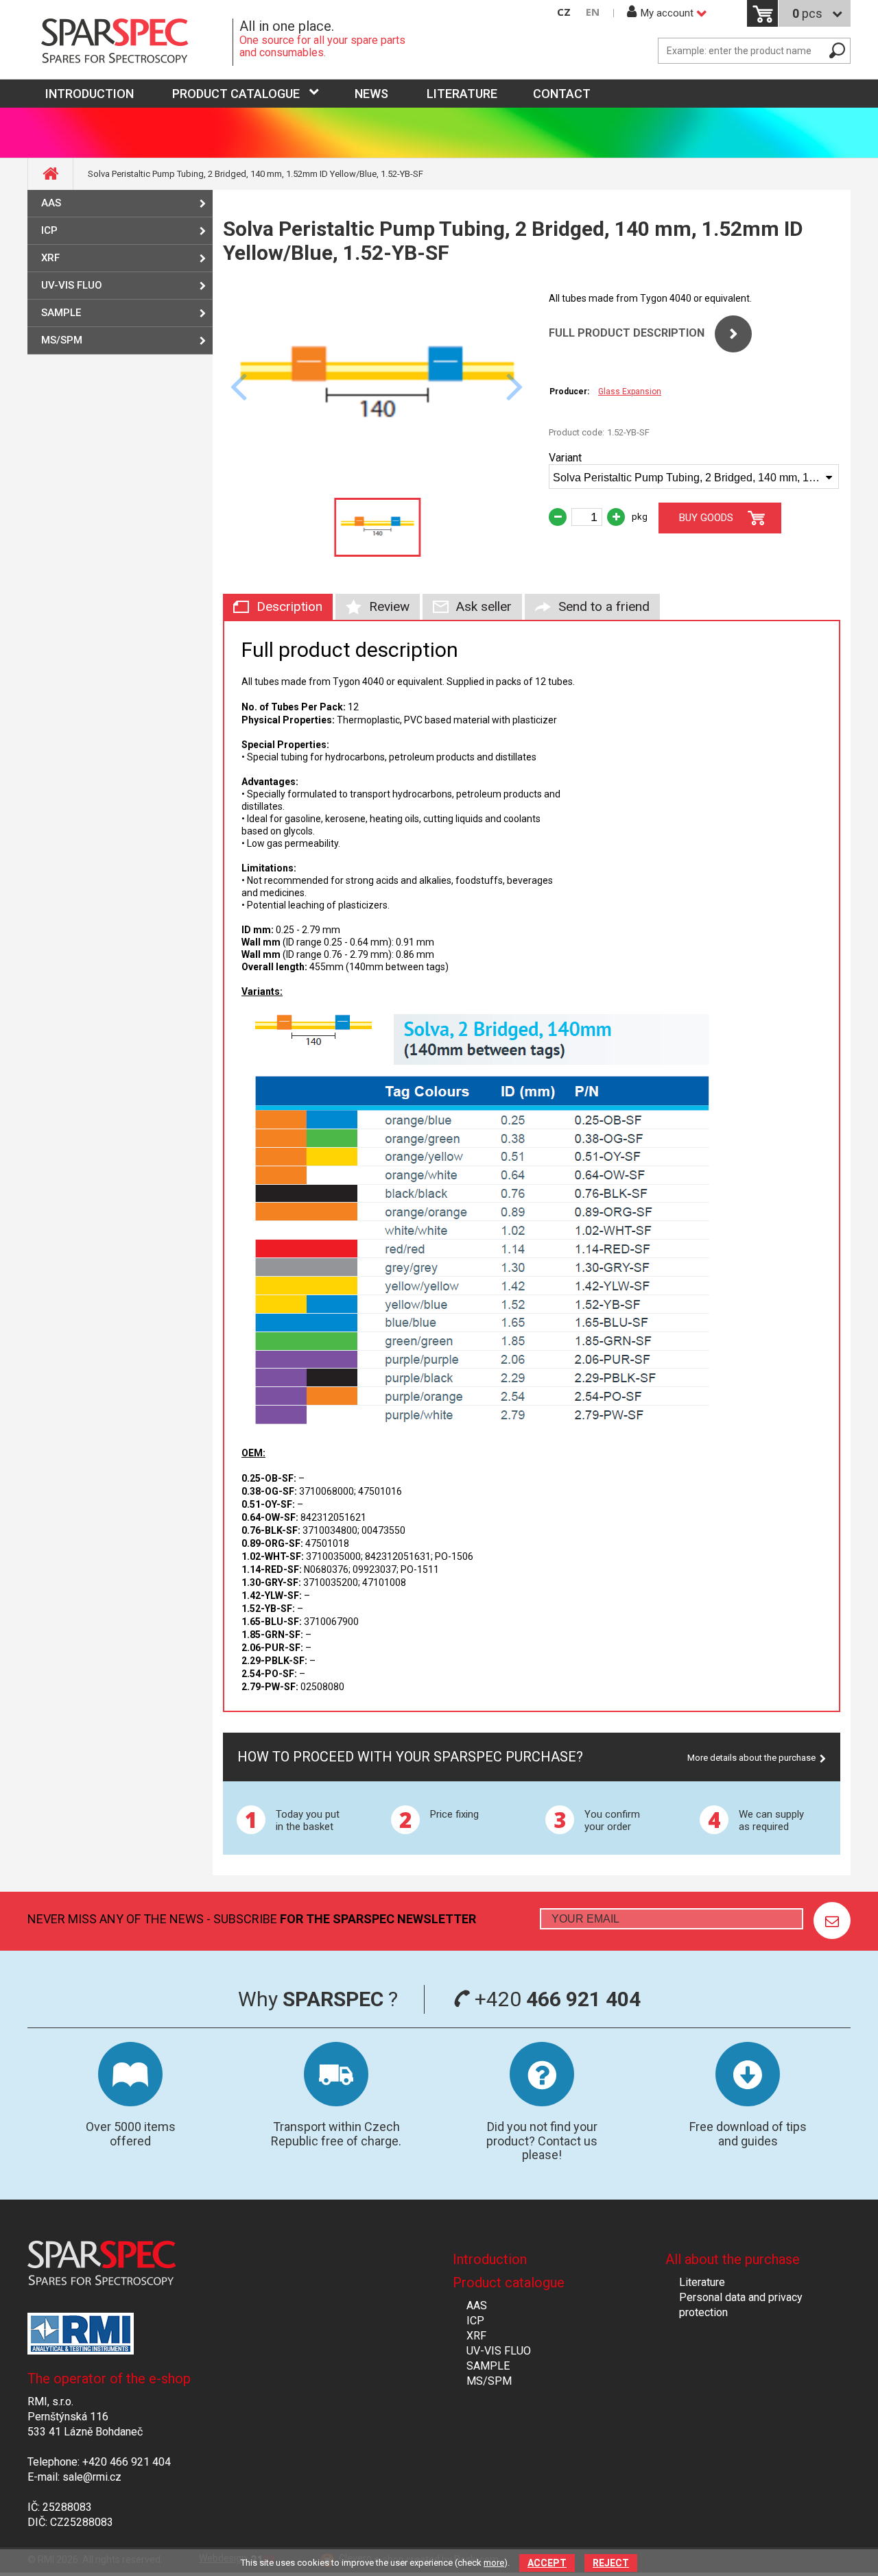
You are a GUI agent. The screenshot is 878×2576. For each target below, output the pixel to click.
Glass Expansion (630, 392)
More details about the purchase (751, 1758)
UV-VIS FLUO (72, 285)
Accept (547, 2563)
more (494, 2563)
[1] (832, 1921)
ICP (49, 230)
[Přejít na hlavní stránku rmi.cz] (130, 42)
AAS (51, 203)
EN (593, 12)
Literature (462, 94)
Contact (562, 94)
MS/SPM (62, 340)
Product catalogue (236, 94)
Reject (611, 2563)
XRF (50, 258)
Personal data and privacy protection (741, 2305)
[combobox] (694, 477)
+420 (555, 1999)
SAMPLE (61, 313)
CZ (564, 12)
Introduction (490, 2259)
